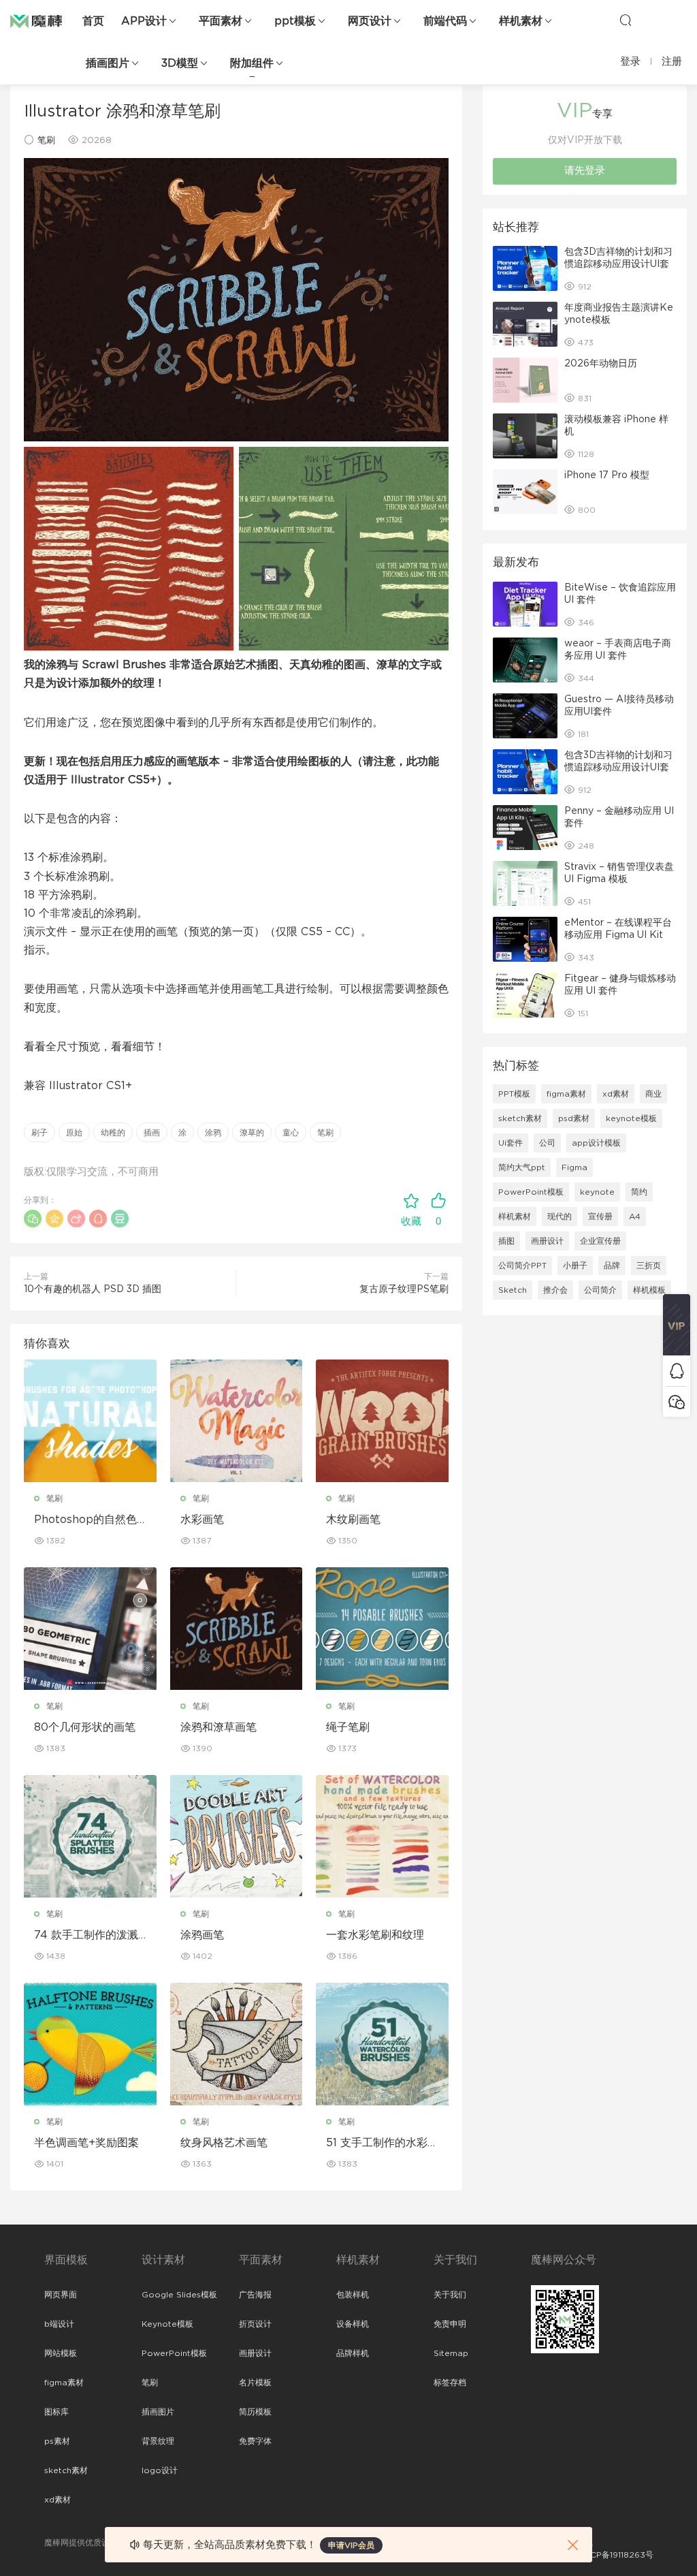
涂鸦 (213, 1133)
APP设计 (144, 21)
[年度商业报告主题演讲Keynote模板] (525, 324)
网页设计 (370, 21)
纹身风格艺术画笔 (224, 2143)
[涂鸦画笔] (237, 1836)
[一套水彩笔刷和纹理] (382, 1836)
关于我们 (450, 2295)
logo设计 (160, 2470)
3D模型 (180, 63)
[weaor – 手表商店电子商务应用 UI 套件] (525, 660)
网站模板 (61, 2353)
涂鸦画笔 (202, 1935)
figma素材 (566, 1094)
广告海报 (255, 2295)
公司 (547, 1143)
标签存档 (450, 2383)
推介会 (555, 1290)
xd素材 (616, 1094)
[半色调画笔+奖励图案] (90, 2044)
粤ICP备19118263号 (617, 2555)
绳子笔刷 (348, 1727)
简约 (639, 1192)
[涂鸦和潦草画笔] (237, 1629)
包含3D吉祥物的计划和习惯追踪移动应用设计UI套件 (618, 264)
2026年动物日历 (601, 364)
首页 (93, 21)
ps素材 (57, 2441)
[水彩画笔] (237, 1421)
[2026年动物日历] (525, 380)
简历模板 (255, 2412)
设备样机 (353, 2324)
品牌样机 (353, 2353)
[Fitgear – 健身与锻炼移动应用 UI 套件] (525, 995)
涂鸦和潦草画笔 (218, 1727)
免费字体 (255, 2441)
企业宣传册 (600, 1241)
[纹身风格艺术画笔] (237, 2044)
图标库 (56, 2412)
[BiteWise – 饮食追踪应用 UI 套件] (525, 604)
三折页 (649, 1266)
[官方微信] (677, 1401)
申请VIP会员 (351, 2545)
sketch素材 (520, 1118)
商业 (653, 1094)
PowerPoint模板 (531, 1192)
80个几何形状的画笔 (85, 1727)
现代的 (560, 1216)
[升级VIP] (677, 1325)
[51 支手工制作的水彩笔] (382, 2044)
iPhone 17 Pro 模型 (607, 475)
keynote (597, 1192)
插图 (506, 1241)
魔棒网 (44, 20)
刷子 (39, 1133)
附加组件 (252, 63)
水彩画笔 (202, 1520)
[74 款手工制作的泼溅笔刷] (90, 1836)
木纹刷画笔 (353, 1520)
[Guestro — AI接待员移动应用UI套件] (525, 716)
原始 (74, 1133)
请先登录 (585, 171)
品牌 (612, 1266)
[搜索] (626, 20)
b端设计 (59, 2324)
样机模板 (649, 1290)
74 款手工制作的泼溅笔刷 (86, 1936)
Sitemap (451, 2353)
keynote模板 (631, 1118)
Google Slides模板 (179, 2295)
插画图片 (108, 63)
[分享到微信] (33, 1219)
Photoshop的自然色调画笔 (85, 1520)
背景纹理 (158, 2441)
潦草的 (252, 1133)
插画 (152, 1133)
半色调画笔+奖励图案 (86, 2143)
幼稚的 (113, 1133)
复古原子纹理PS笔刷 (404, 1289)
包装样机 (353, 2295)
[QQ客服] (677, 1371)
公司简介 (600, 1290)
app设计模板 (596, 1143)
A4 (635, 1216)
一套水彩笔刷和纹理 (375, 1935)
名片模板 (255, 2383)
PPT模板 (514, 1094)
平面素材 (221, 21)
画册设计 (547, 1241)
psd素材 (574, 1118)
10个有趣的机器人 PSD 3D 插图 (93, 1289)
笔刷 (46, 141)
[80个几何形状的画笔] (90, 1629)
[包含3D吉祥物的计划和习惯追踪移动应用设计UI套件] (525, 268)
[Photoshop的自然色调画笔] (90, 1421)
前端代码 (445, 21)
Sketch (513, 1290)
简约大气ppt (522, 1167)
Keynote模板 (167, 2324)
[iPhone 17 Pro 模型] (525, 492)
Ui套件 (510, 1143)
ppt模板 (295, 21)
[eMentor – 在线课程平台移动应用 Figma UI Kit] (525, 939)
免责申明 (450, 2324)
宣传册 (600, 1216)
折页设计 (255, 2324)
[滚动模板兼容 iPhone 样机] (525, 436)
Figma (574, 1167)
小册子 (575, 1266)
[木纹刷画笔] (382, 1421)
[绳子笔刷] (382, 1629)
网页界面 (61, 2295)
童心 (291, 1133)
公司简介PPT (522, 1266)
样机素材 (521, 21)
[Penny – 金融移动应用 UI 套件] (525, 828)
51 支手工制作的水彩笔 (377, 2143)
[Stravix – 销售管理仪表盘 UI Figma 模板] (525, 883)
